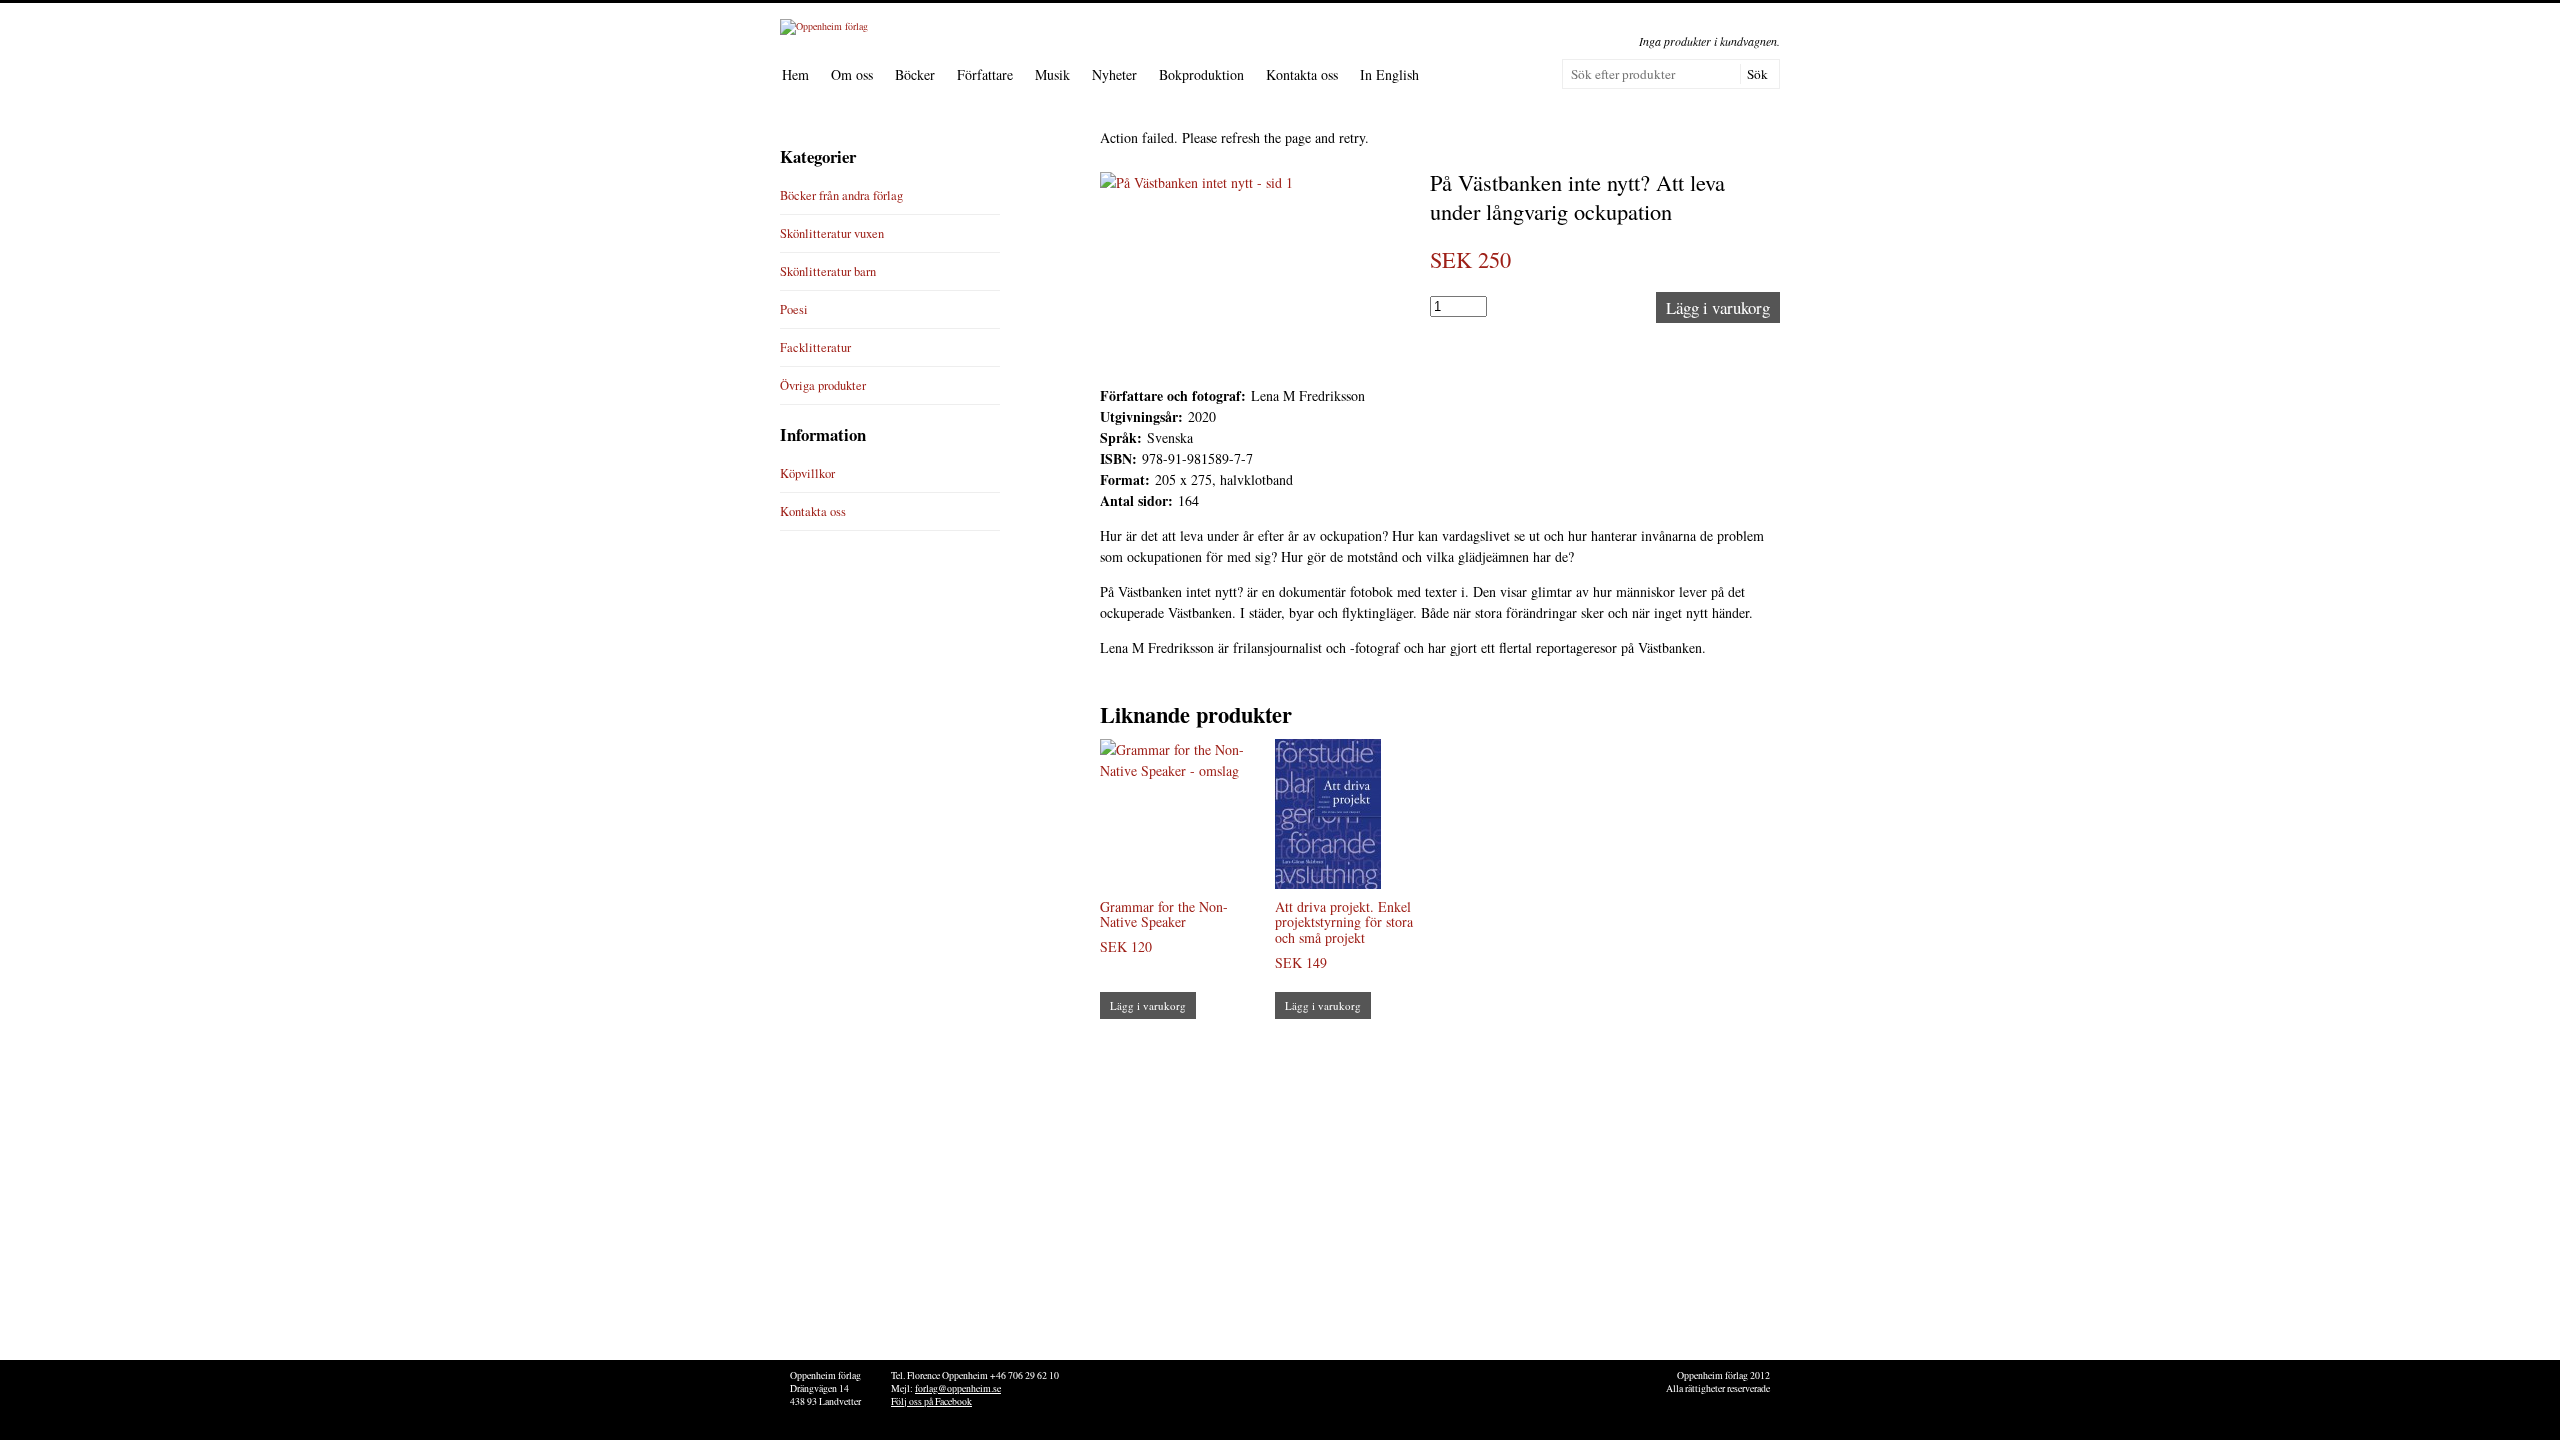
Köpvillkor (807, 473)
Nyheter (1114, 74)
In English (1389, 74)
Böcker (915, 74)
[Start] (824, 26)
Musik (1052, 74)
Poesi (794, 309)
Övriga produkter (823, 385)
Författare (985, 74)
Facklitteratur (815, 347)
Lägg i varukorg (1718, 307)
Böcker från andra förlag (841, 195)
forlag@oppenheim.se (958, 1388)
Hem (795, 74)
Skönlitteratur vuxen (832, 233)
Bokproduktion (1201, 74)
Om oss (852, 74)
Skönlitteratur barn (828, 271)
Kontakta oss (1302, 74)
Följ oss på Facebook (931, 1401)
